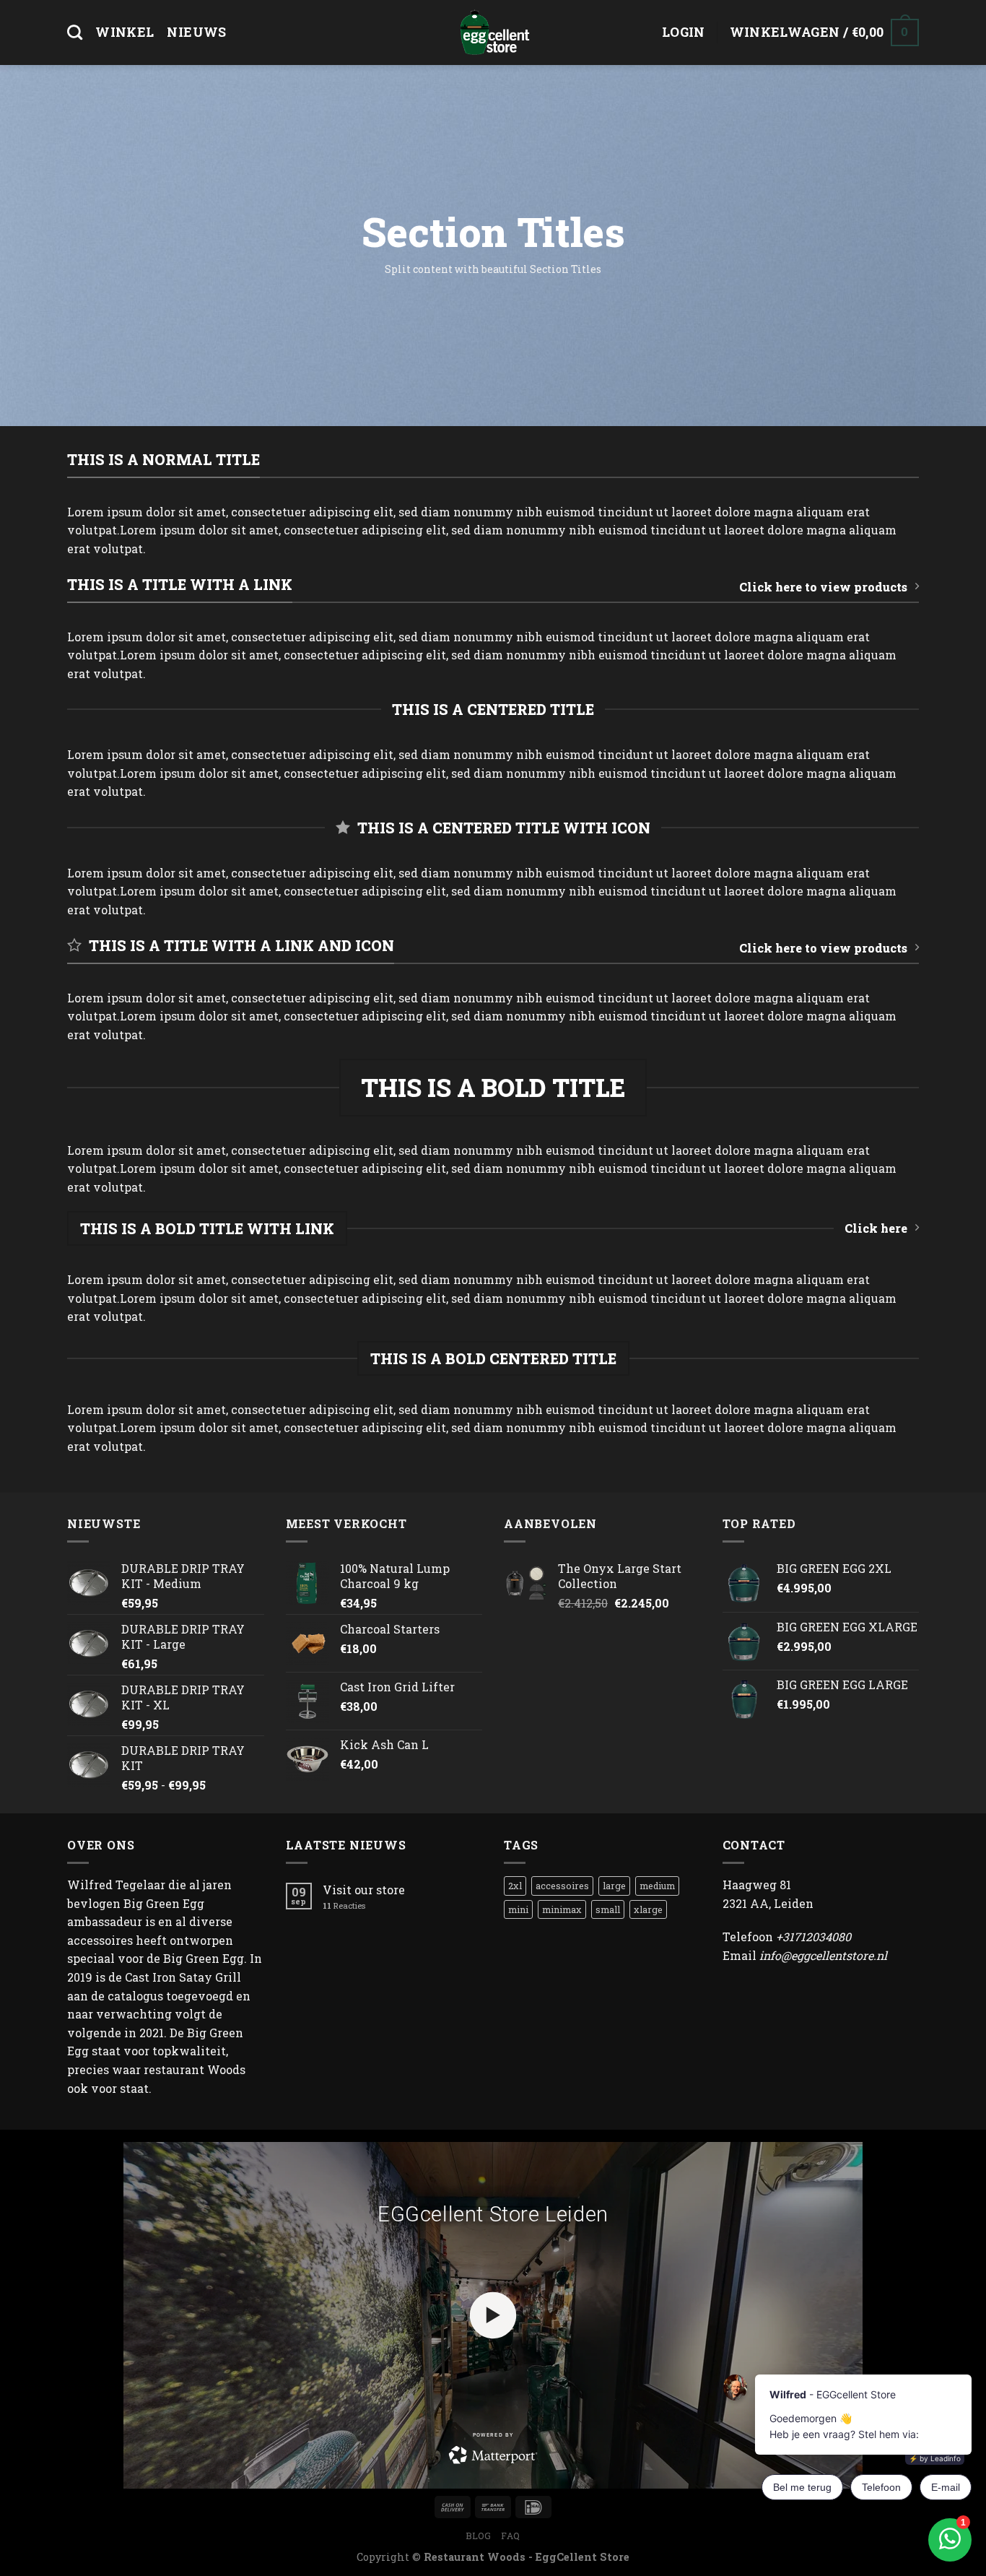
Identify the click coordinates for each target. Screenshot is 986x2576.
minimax (562, 1909)
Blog (478, 2536)
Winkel (125, 32)
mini (518, 1909)
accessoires (562, 1886)
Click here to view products (823, 587)
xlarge (648, 1909)
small (608, 1909)
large (614, 1886)
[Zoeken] (75, 32)
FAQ (511, 2536)
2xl (515, 1886)
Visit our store (364, 1890)
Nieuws (196, 32)
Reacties (344, 1905)
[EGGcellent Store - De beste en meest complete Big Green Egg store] (493, 32)
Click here (876, 1228)
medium (657, 1886)
